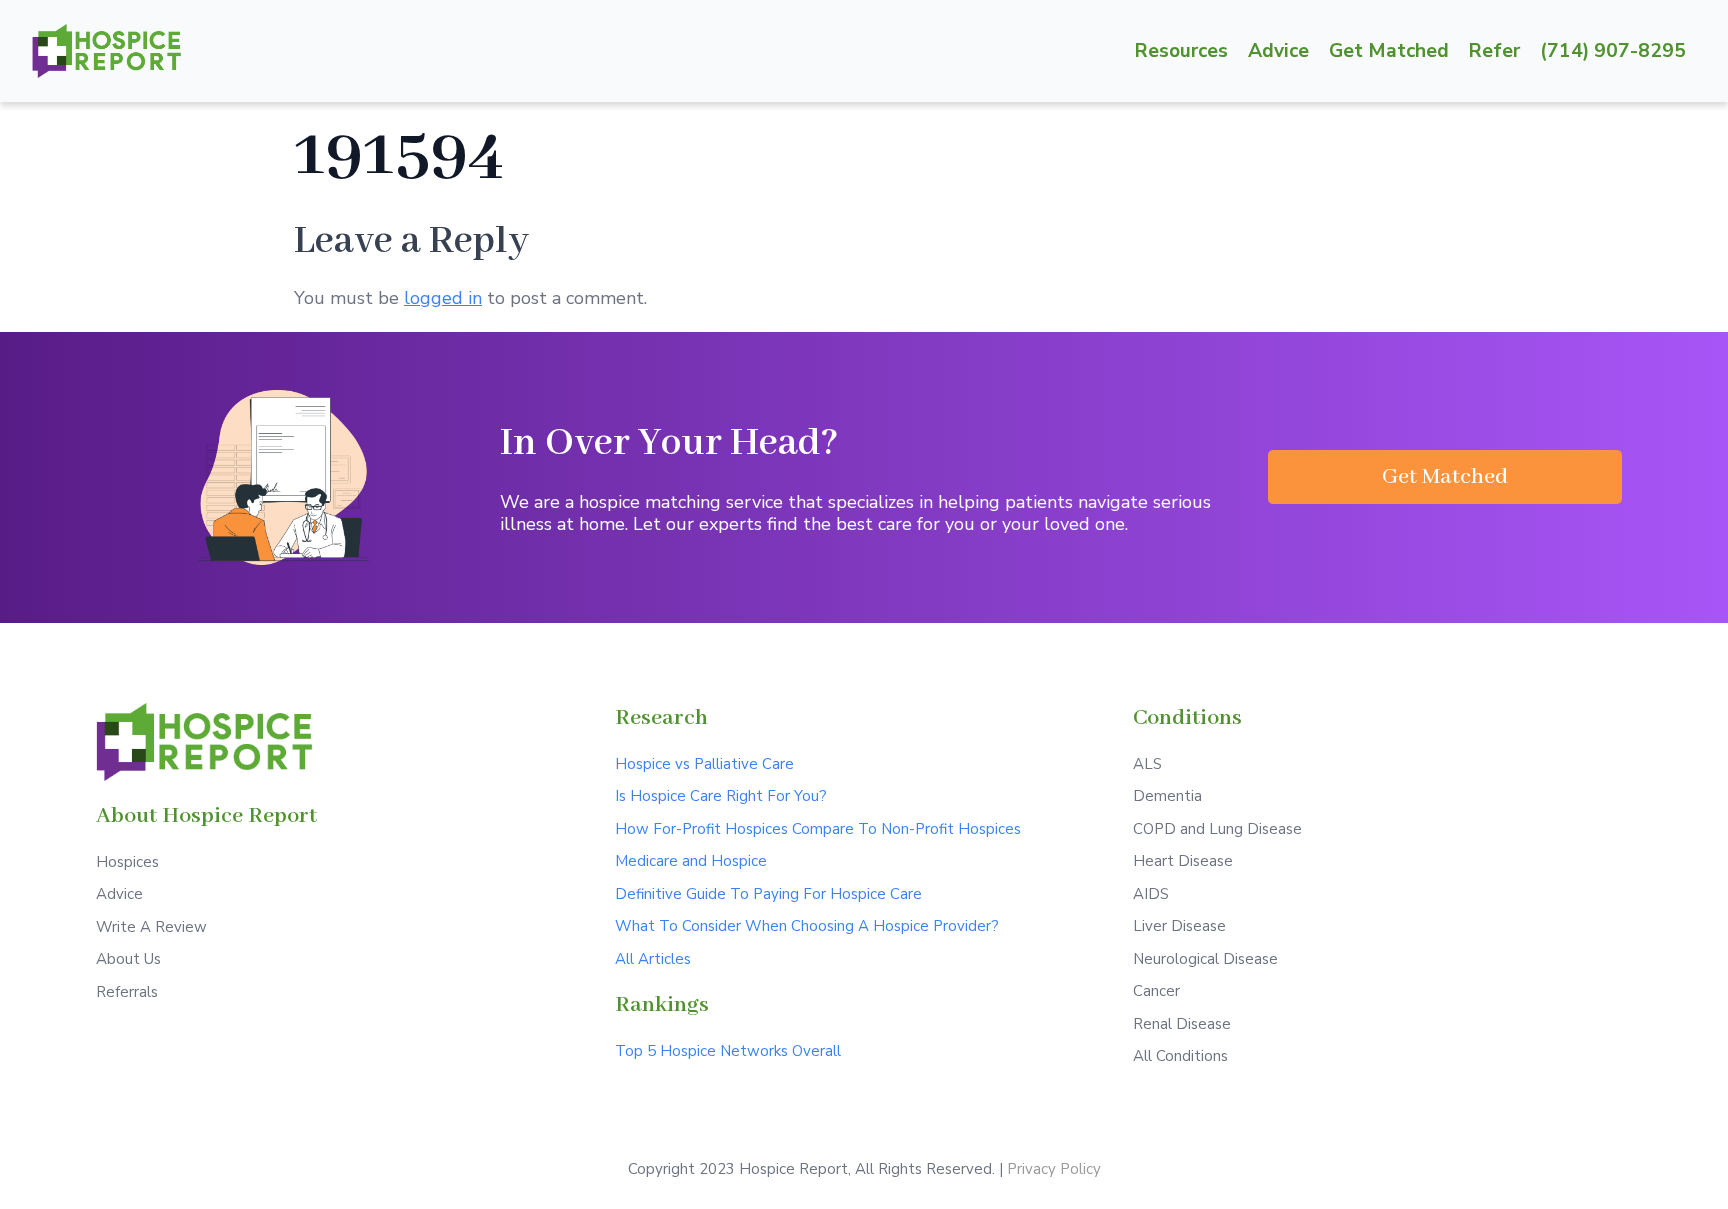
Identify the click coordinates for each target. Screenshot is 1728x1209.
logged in (443, 298)
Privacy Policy (1054, 1169)
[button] (1445, 477)
